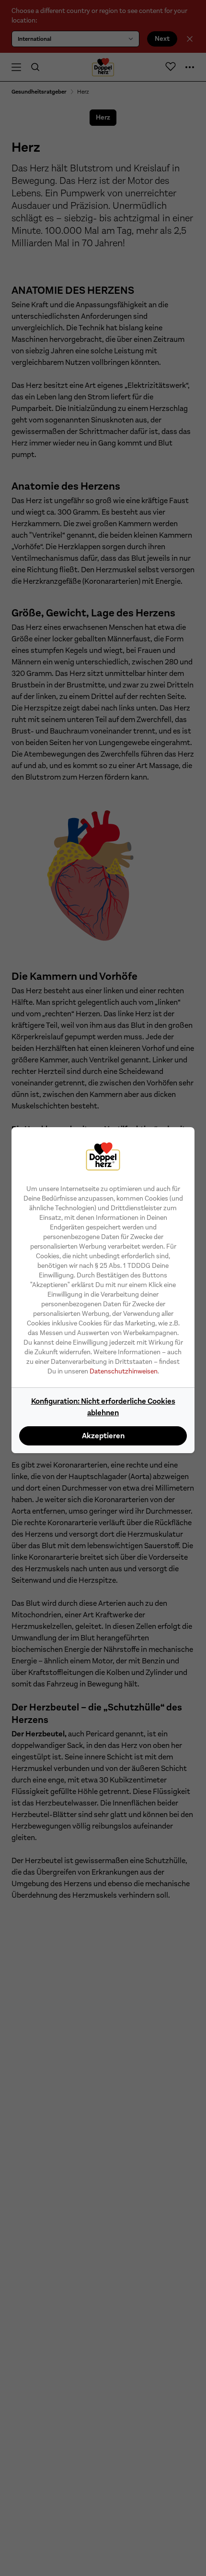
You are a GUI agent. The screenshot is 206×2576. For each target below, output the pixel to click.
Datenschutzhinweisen (124, 1371)
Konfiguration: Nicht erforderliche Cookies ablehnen (103, 1407)
